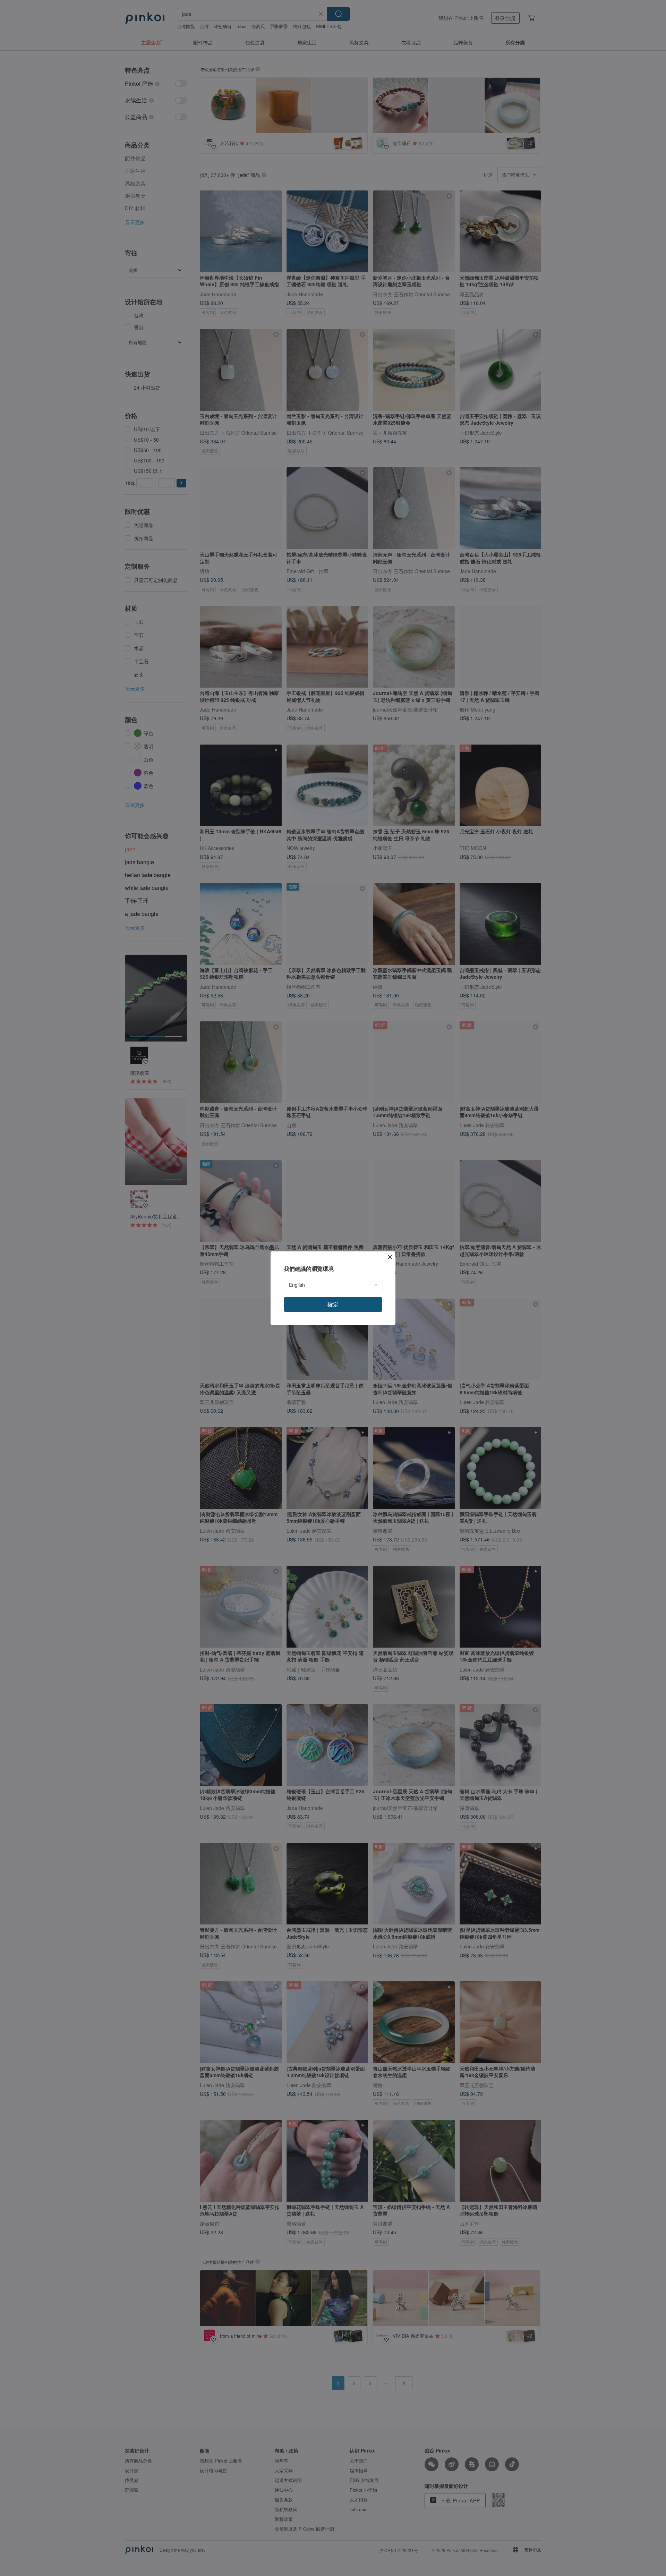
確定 (333, 1304)
